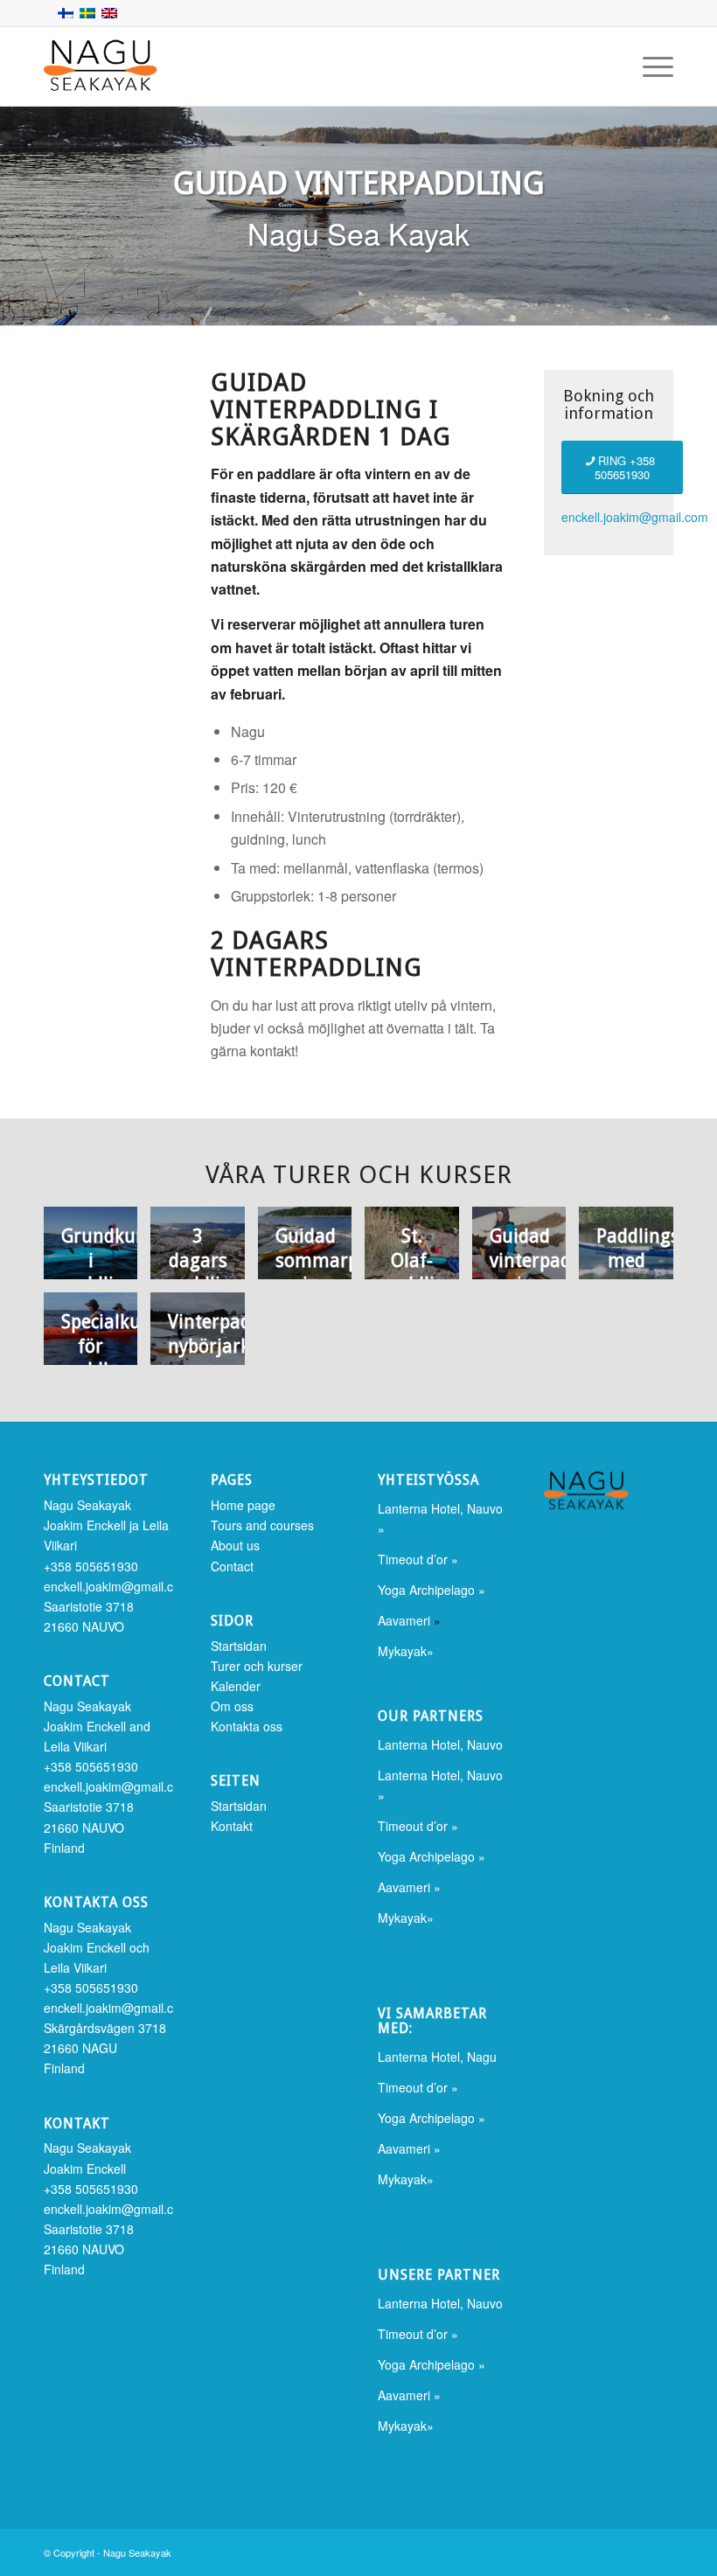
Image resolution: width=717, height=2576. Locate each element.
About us (235, 1545)
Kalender (236, 1686)
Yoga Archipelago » (432, 1590)
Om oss (232, 1706)
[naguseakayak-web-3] (131, 66)
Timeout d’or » (418, 1559)
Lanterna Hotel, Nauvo (440, 1744)
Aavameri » (409, 1887)
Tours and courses (262, 1525)
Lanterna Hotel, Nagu (437, 2057)
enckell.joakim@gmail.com (635, 517)
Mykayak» (406, 1651)
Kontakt (232, 1826)
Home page (243, 1505)
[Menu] (649, 66)
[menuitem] (649, 66)
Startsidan (239, 1646)
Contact (232, 1566)
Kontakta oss (247, 1726)
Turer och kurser (257, 1666)
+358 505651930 (91, 1566)
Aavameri (404, 1620)
